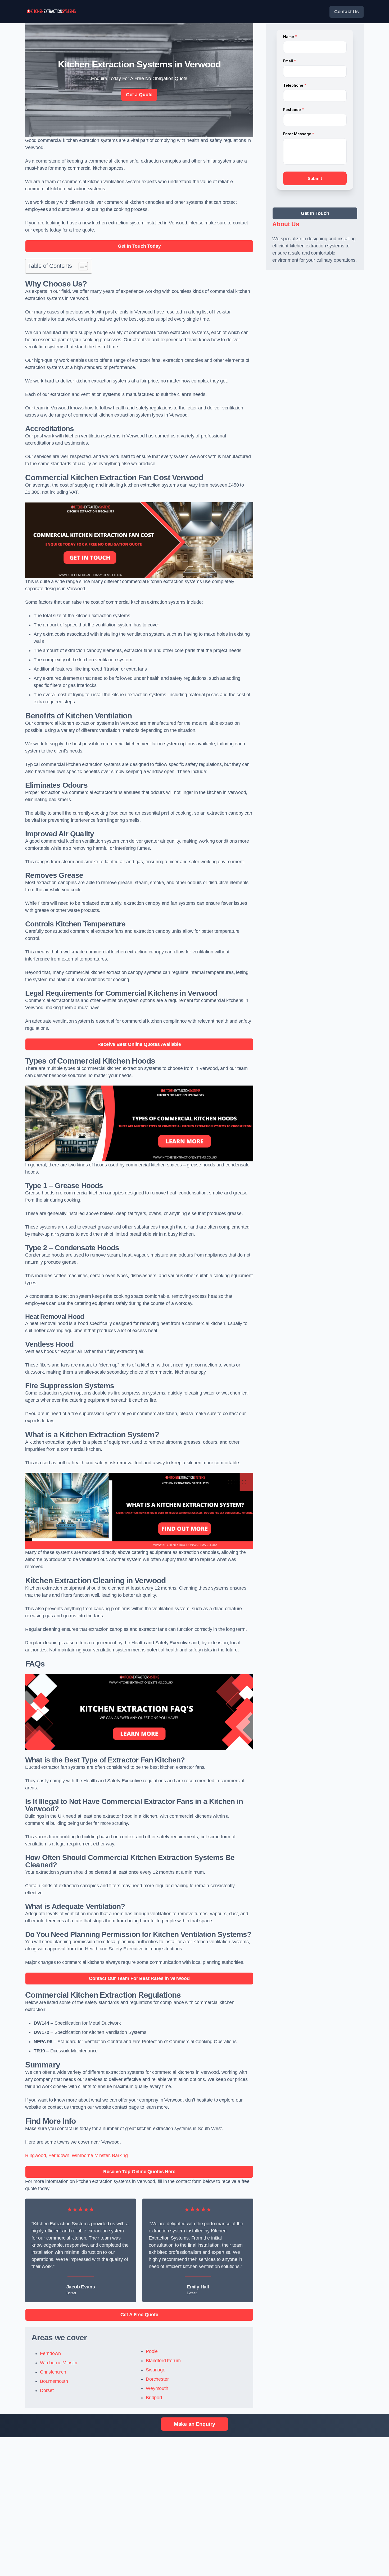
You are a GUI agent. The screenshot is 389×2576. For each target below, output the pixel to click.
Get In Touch (315, 213)
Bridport (154, 2398)
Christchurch (53, 2372)
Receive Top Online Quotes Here (139, 2172)
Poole (152, 2351)
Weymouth (157, 2388)
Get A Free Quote (139, 2315)
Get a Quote (139, 95)
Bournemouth (54, 2381)
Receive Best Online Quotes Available (139, 1044)
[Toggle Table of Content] (81, 266)
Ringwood (36, 2155)
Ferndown (59, 2155)
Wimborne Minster (91, 2155)
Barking (120, 2155)
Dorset (47, 2390)
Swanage (156, 2370)
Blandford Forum (163, 2361)
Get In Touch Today (139, 246)
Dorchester (157, 2379)
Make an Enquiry (195, 2424)
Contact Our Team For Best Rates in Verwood (139, 1978)
